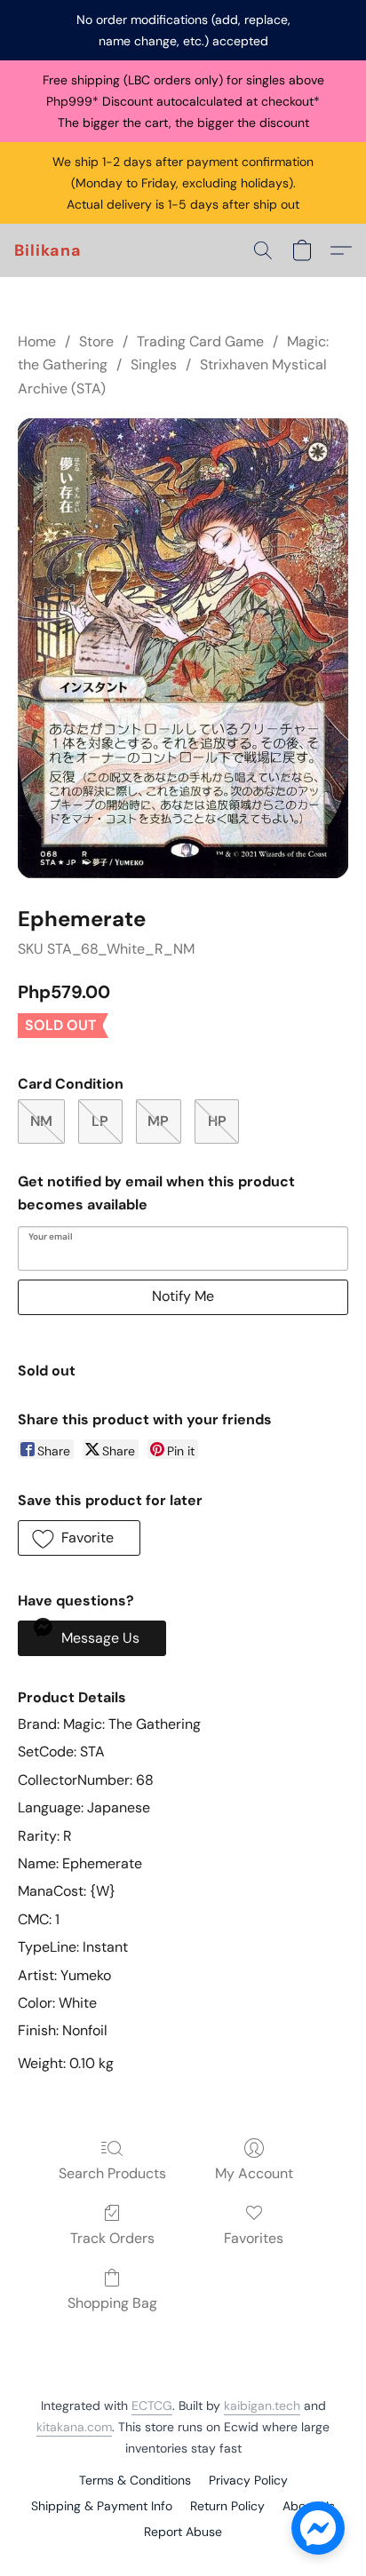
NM (41, 1121)
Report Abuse (183, 2532)
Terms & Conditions (135, 2480)
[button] (48, 250)
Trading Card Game (200, 341)
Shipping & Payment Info (102, 2506)
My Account (254, 2173)
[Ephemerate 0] (183, 648)
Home (37, 341)
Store (96, 341)
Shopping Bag (112, 2303)
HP (217, 1121)
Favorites (254, 2238)
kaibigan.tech (262, 2406)
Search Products (112, 2173)
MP (158, 1121)
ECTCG (152, 2406)
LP (100, 1121)
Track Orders (112, 2238)
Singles (154, 365)
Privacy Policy (248, 2480)
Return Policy (227, 2506)
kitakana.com (74, 2427)
